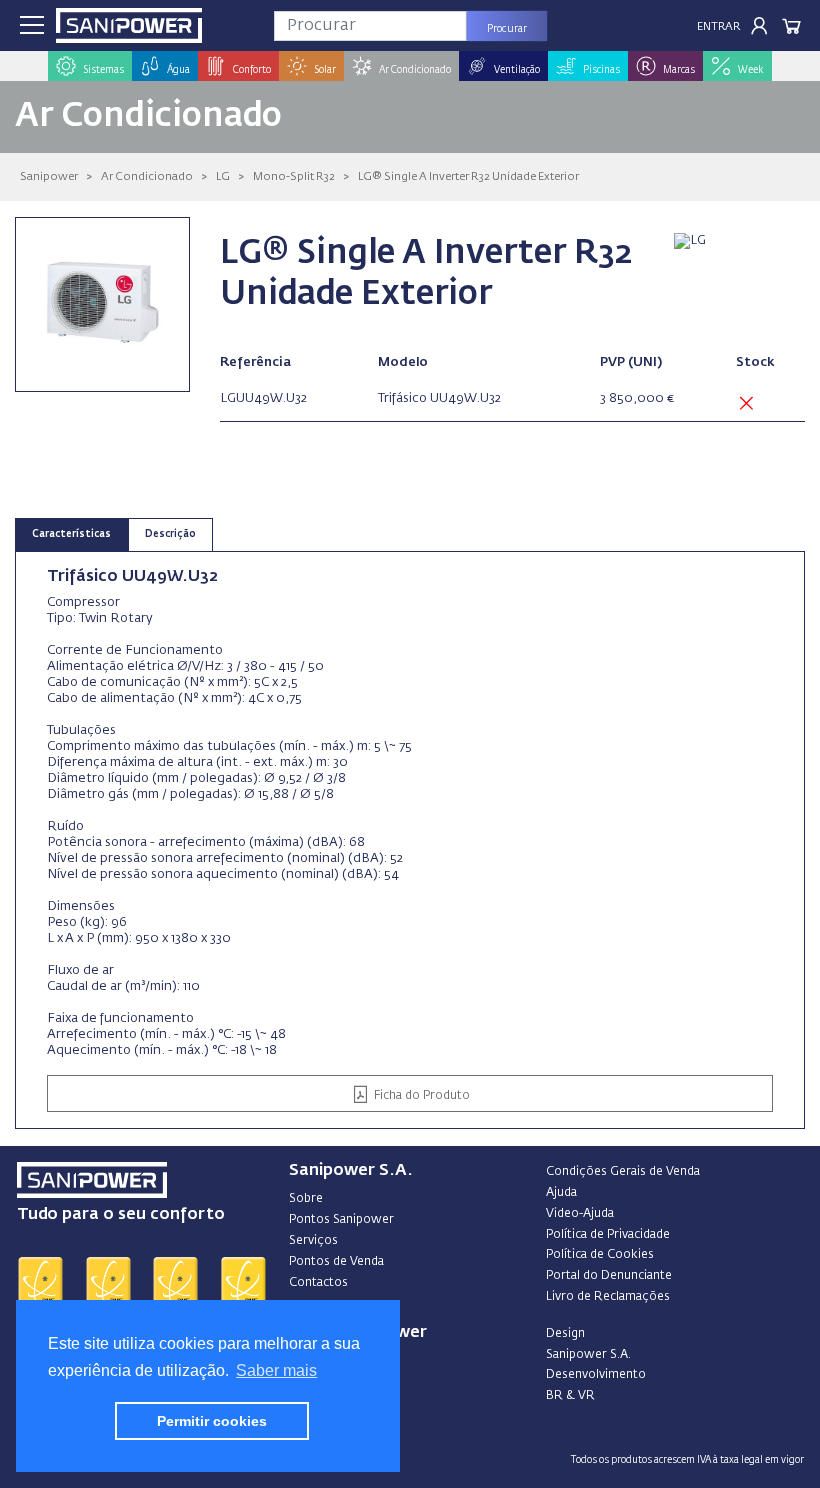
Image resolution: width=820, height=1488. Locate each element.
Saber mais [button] (276, 1370)
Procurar (507, 29)
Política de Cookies (600, 1255)
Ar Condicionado (147, 176)
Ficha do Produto (420, 1096)
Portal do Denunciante (609, 1276)
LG (223, 176)
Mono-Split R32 (294, 176)
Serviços (313, 1241)
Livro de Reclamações (608, 1297)
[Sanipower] (129, 25)
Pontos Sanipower (341, 1220)
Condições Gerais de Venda (623, 1172)
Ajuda (561, 1193)
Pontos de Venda (336, 1262)
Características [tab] (71, 534)
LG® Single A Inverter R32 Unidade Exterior (468, 176)
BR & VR (570, 1396)
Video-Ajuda (580, 1214)
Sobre (306, 1199)
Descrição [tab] (170, 534)
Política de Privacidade (608, 1235)
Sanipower (49, 176)
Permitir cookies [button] (212, 1421)
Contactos (318, 1283)
